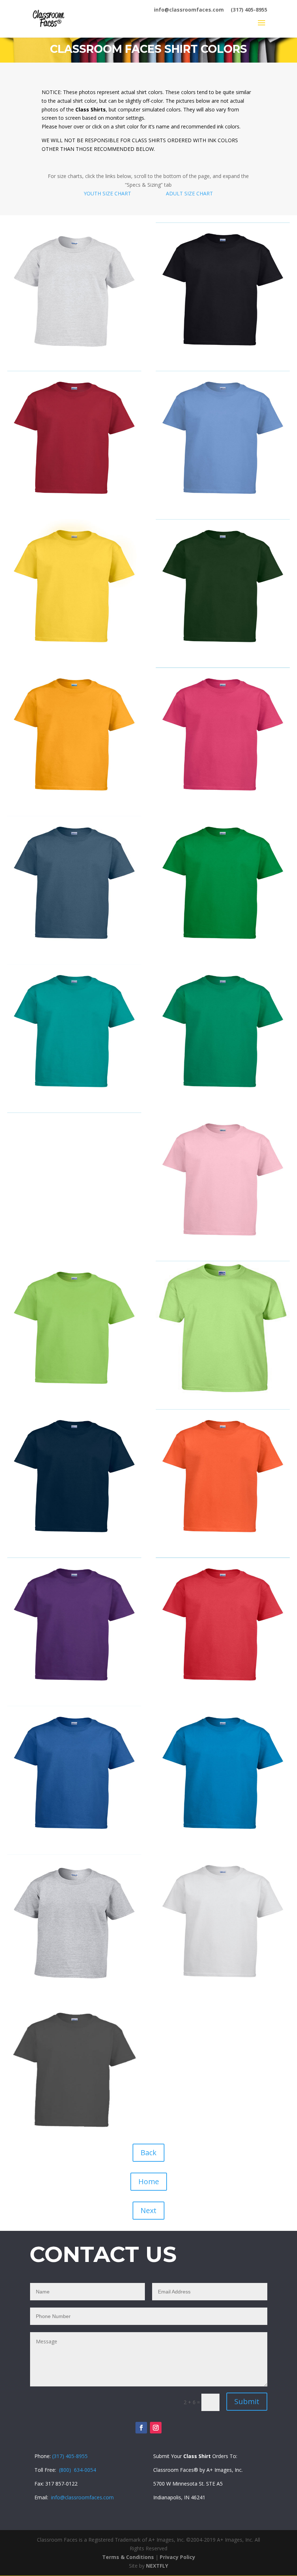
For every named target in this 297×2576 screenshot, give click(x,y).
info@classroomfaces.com (189, 10)
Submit (247, 2401)
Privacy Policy (177, 2557)
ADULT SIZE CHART (189, 193)
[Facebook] (141, 2428)
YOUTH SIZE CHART (107, 193)
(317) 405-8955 (249, 10)
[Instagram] (156, 2428)
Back (148, 2153)
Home (149, 2181)
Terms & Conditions (128, 2557)
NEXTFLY (157, 2566)
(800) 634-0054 (78, 2470)
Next (148, 2210)
